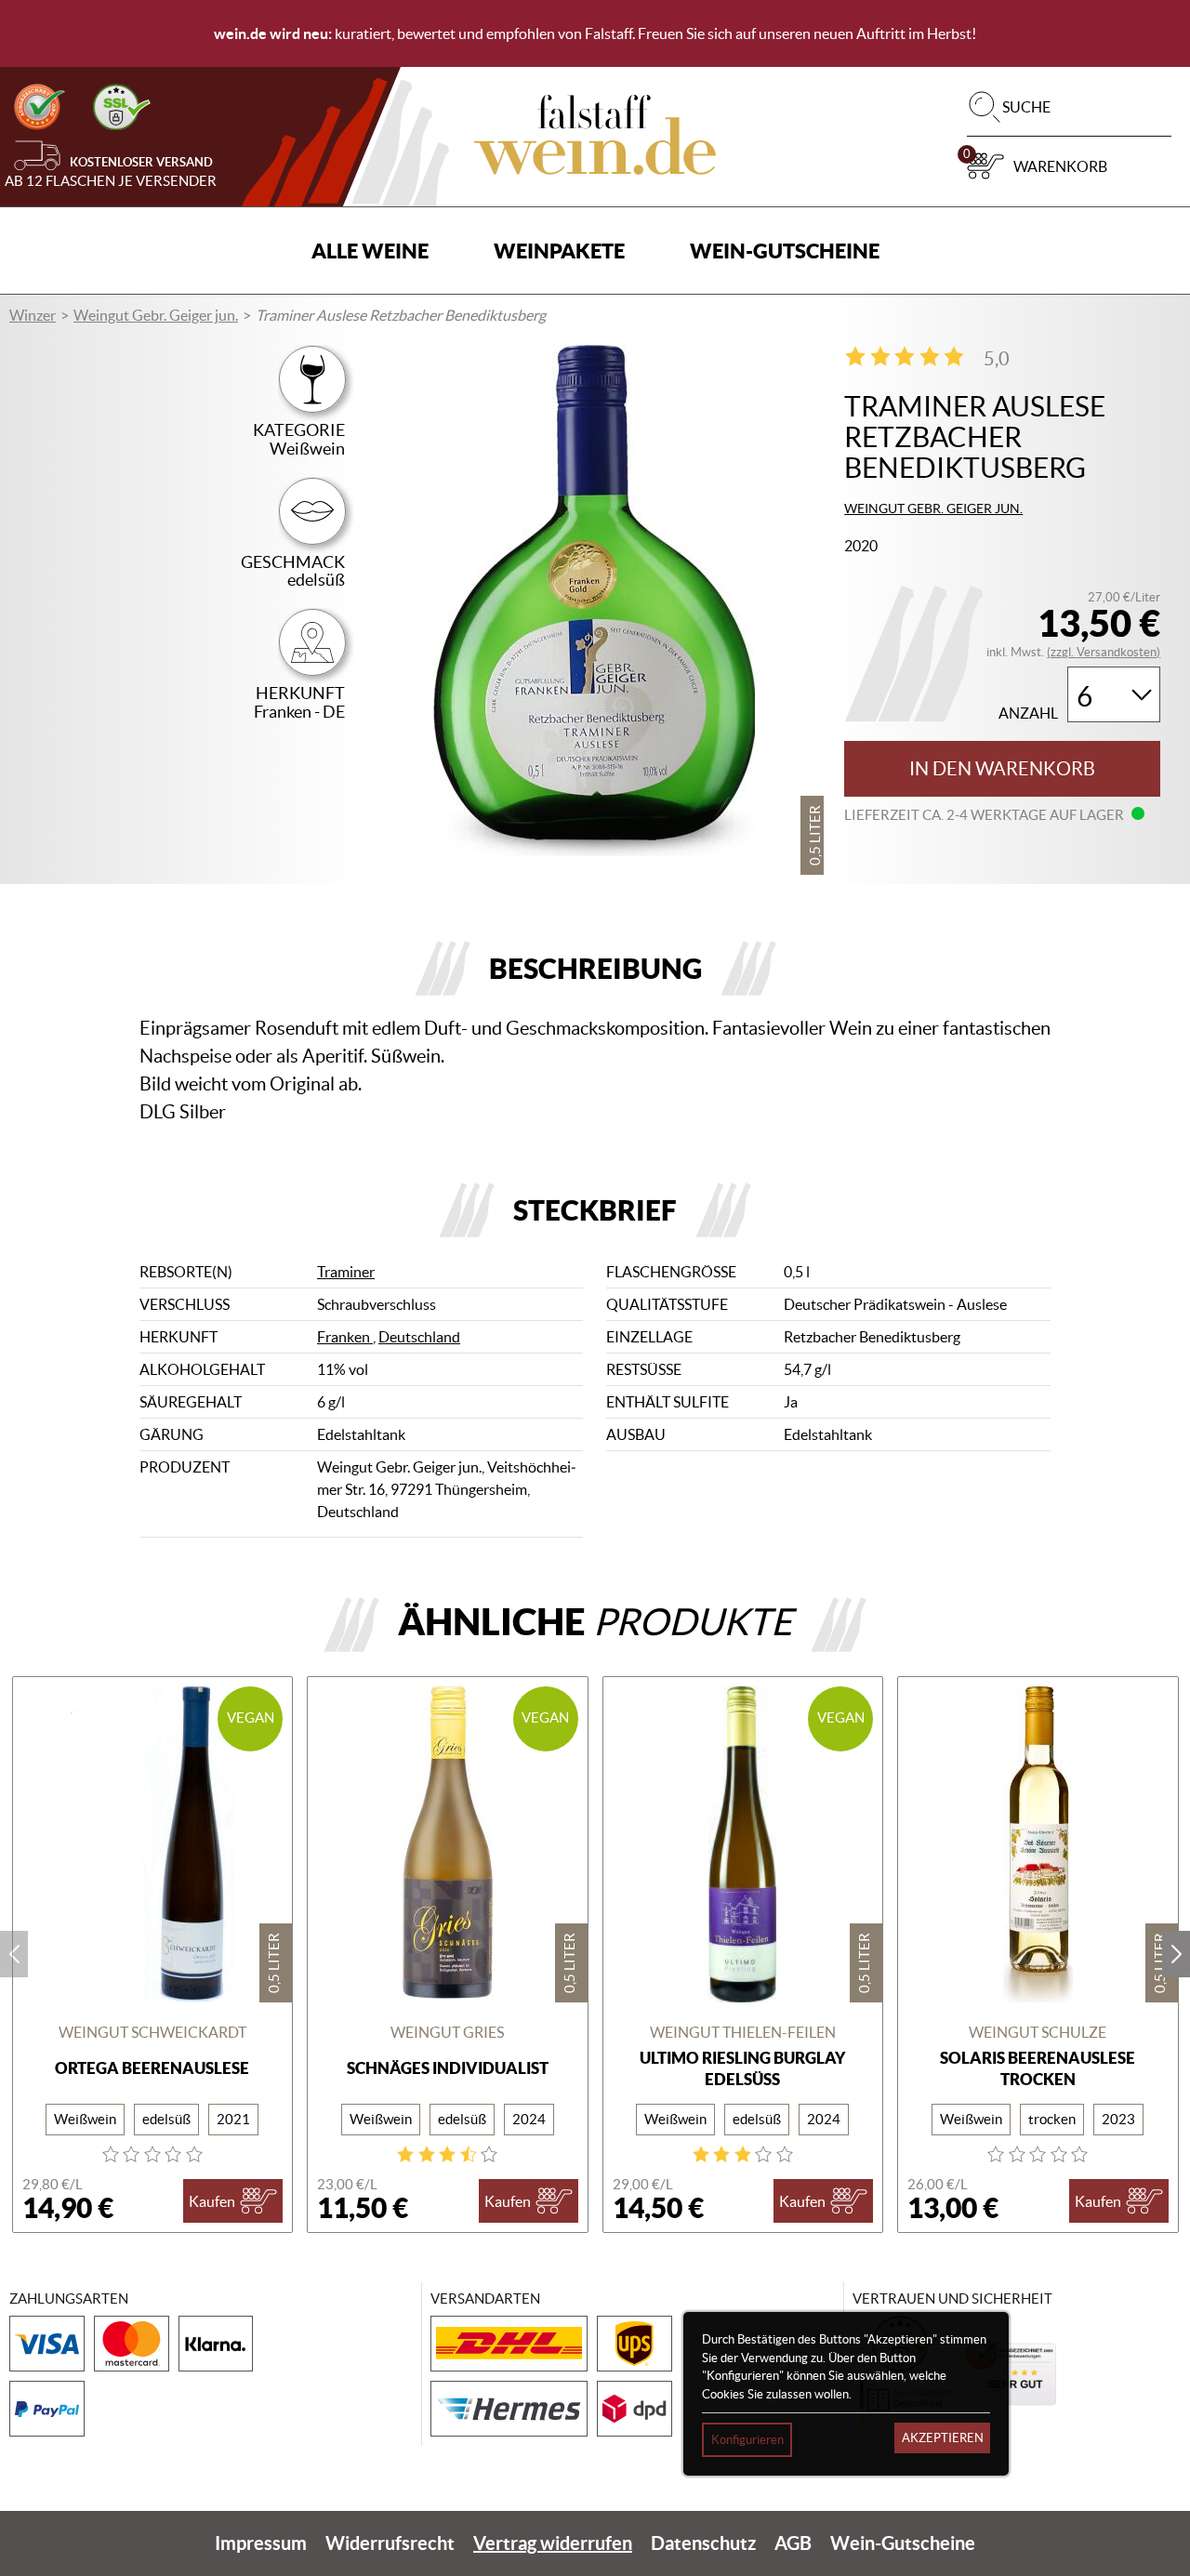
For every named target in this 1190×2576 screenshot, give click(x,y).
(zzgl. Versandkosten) (1104, 652)
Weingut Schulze (1038, 2032)
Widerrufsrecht (390, 2543)
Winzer (33, 315)
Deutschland (419, 1337)
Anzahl (1028, 713)
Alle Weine (370, 251)
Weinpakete (559, 251)
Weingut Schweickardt (152, 2032)
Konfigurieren (747, 2440)
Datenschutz (703, 2543)
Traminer (346, 1272)
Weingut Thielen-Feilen (743, 2032)
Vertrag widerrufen (553, 2543)
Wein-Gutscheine (785, 251)
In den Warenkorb (1002, 769)
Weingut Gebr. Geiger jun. (156, 315)
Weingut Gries (447, 2032)
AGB (793, 2543)
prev (14, 1954)
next (1176, 1954)
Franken (345, 1337)
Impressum (261, 2543)
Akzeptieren (943, 2438)
